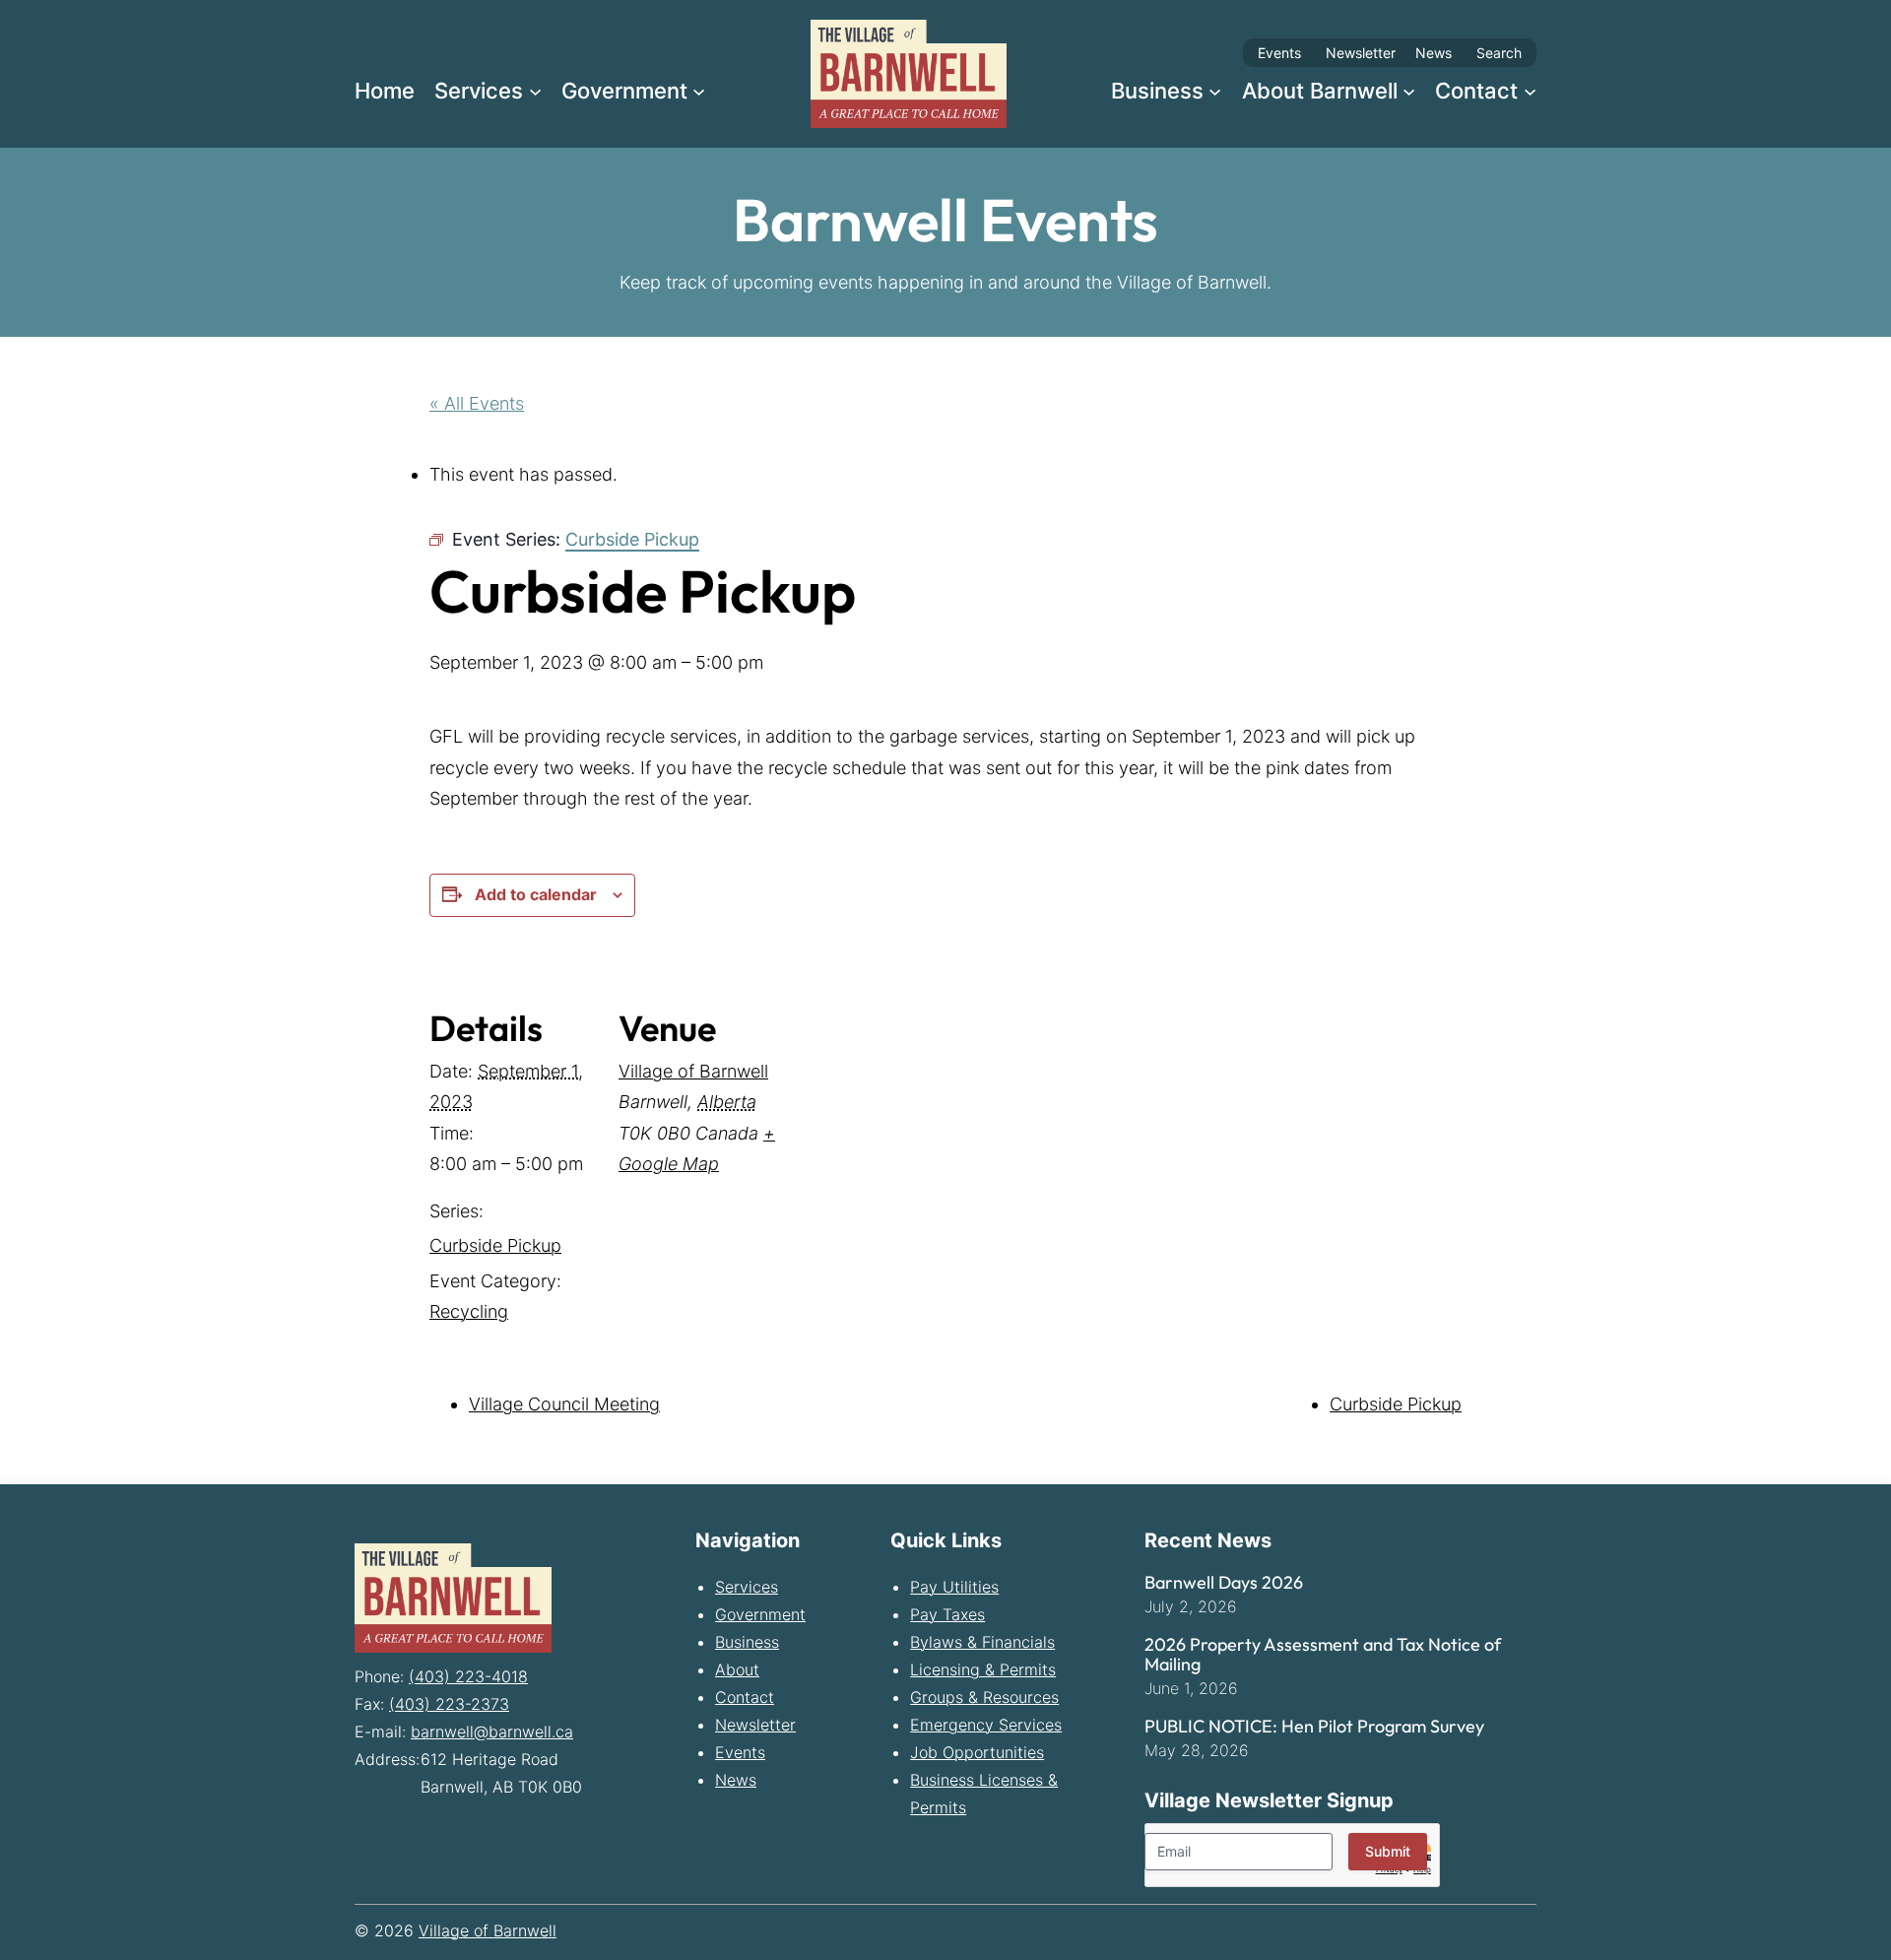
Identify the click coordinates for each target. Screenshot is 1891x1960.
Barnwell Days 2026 (1224, 1583)
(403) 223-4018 (468, 1676)
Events (1279, 53)
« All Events (477, 403)
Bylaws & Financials (982, 1642)
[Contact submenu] (1530, 90)
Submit (1388, 1851)
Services (747, 1587)
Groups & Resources (984, 1697)
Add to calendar (536, 894)
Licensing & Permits (983, 1669)
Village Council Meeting (564, 1404)
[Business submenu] (1215, 90)
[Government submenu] (699, 90)
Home (385, 91)
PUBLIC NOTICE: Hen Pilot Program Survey (1314, 1727)
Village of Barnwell (693, 1071)
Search (1499, 53)
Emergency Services (986, 1725)
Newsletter (1361, 53)
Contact (745, 1697)
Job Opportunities (977, 1752)
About (737, 1669)
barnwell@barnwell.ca (492, 1731)
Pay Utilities (954, 1587)
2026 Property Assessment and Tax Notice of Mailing (1323, 1655)
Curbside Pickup (495, 1245)
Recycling (469, 1311)
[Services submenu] (535, 90)
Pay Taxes (947, 1614)
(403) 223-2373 (449, 1704)
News (1434, 53)
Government (760, 1614)
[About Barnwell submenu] (1409, 90)
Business (747, 1642)
